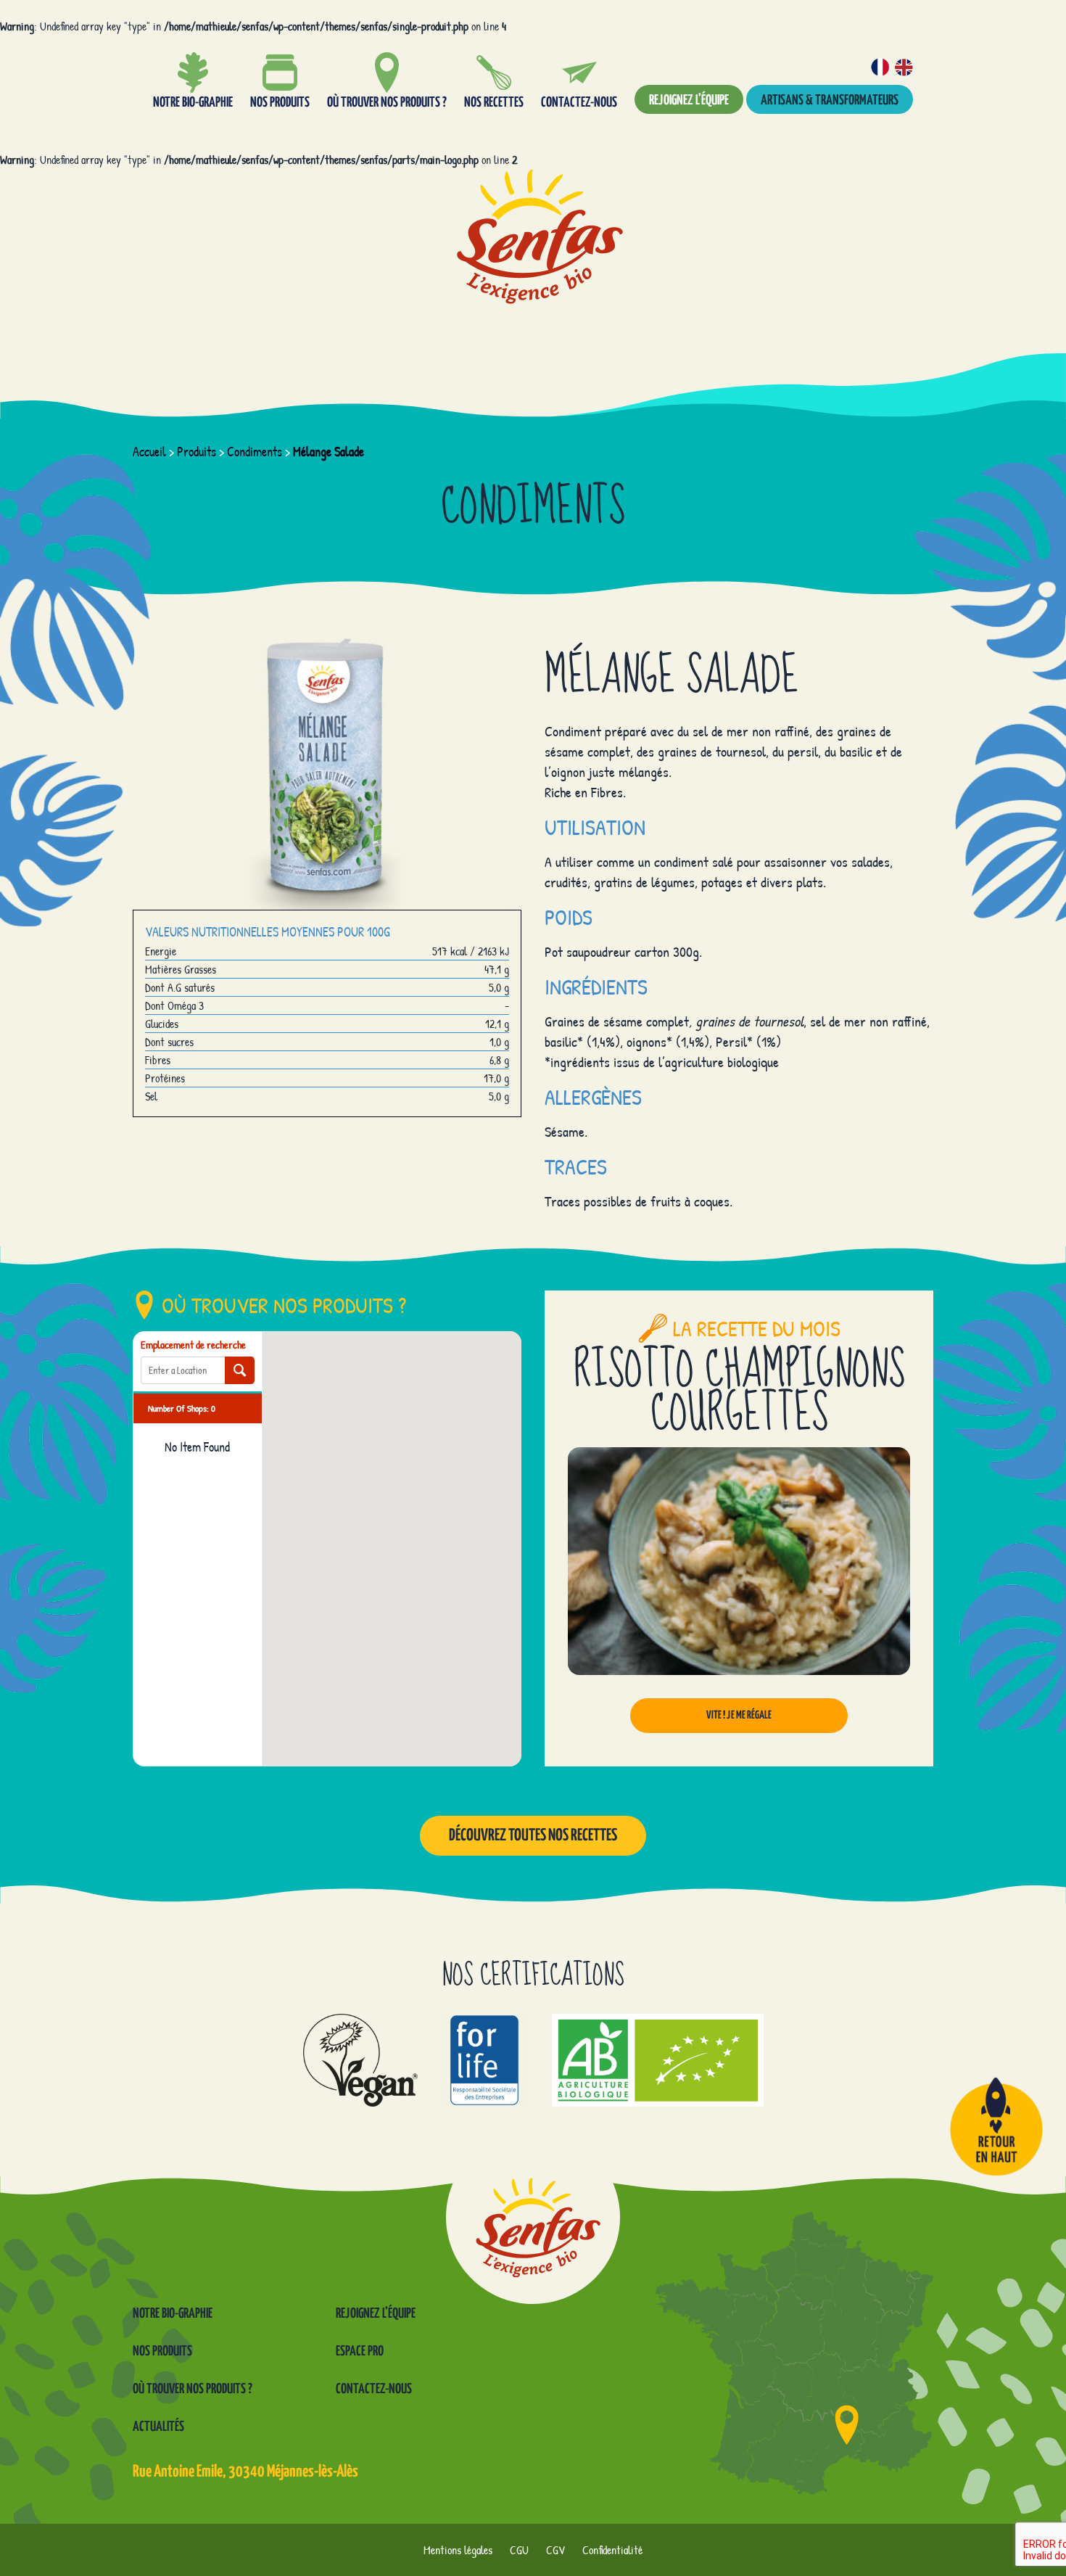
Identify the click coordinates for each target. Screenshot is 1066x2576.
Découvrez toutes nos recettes (533, 1836)
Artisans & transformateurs (830, 100)
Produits (197, 452)
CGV (555, 2550)
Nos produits (162, 2351)
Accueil (149, 452)
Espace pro (360, 2351)
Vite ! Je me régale (739, 1715)
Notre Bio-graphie (173, 2314)
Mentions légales (458, 2550)
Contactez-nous (374, 2389)
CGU (519, 2550)
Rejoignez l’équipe (689, 100)
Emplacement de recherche (193, 1345)
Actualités (158, 2427)
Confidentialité (612, 2550)
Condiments (255, 452)
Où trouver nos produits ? (193, 2389)
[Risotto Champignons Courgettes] (739, 1561)
